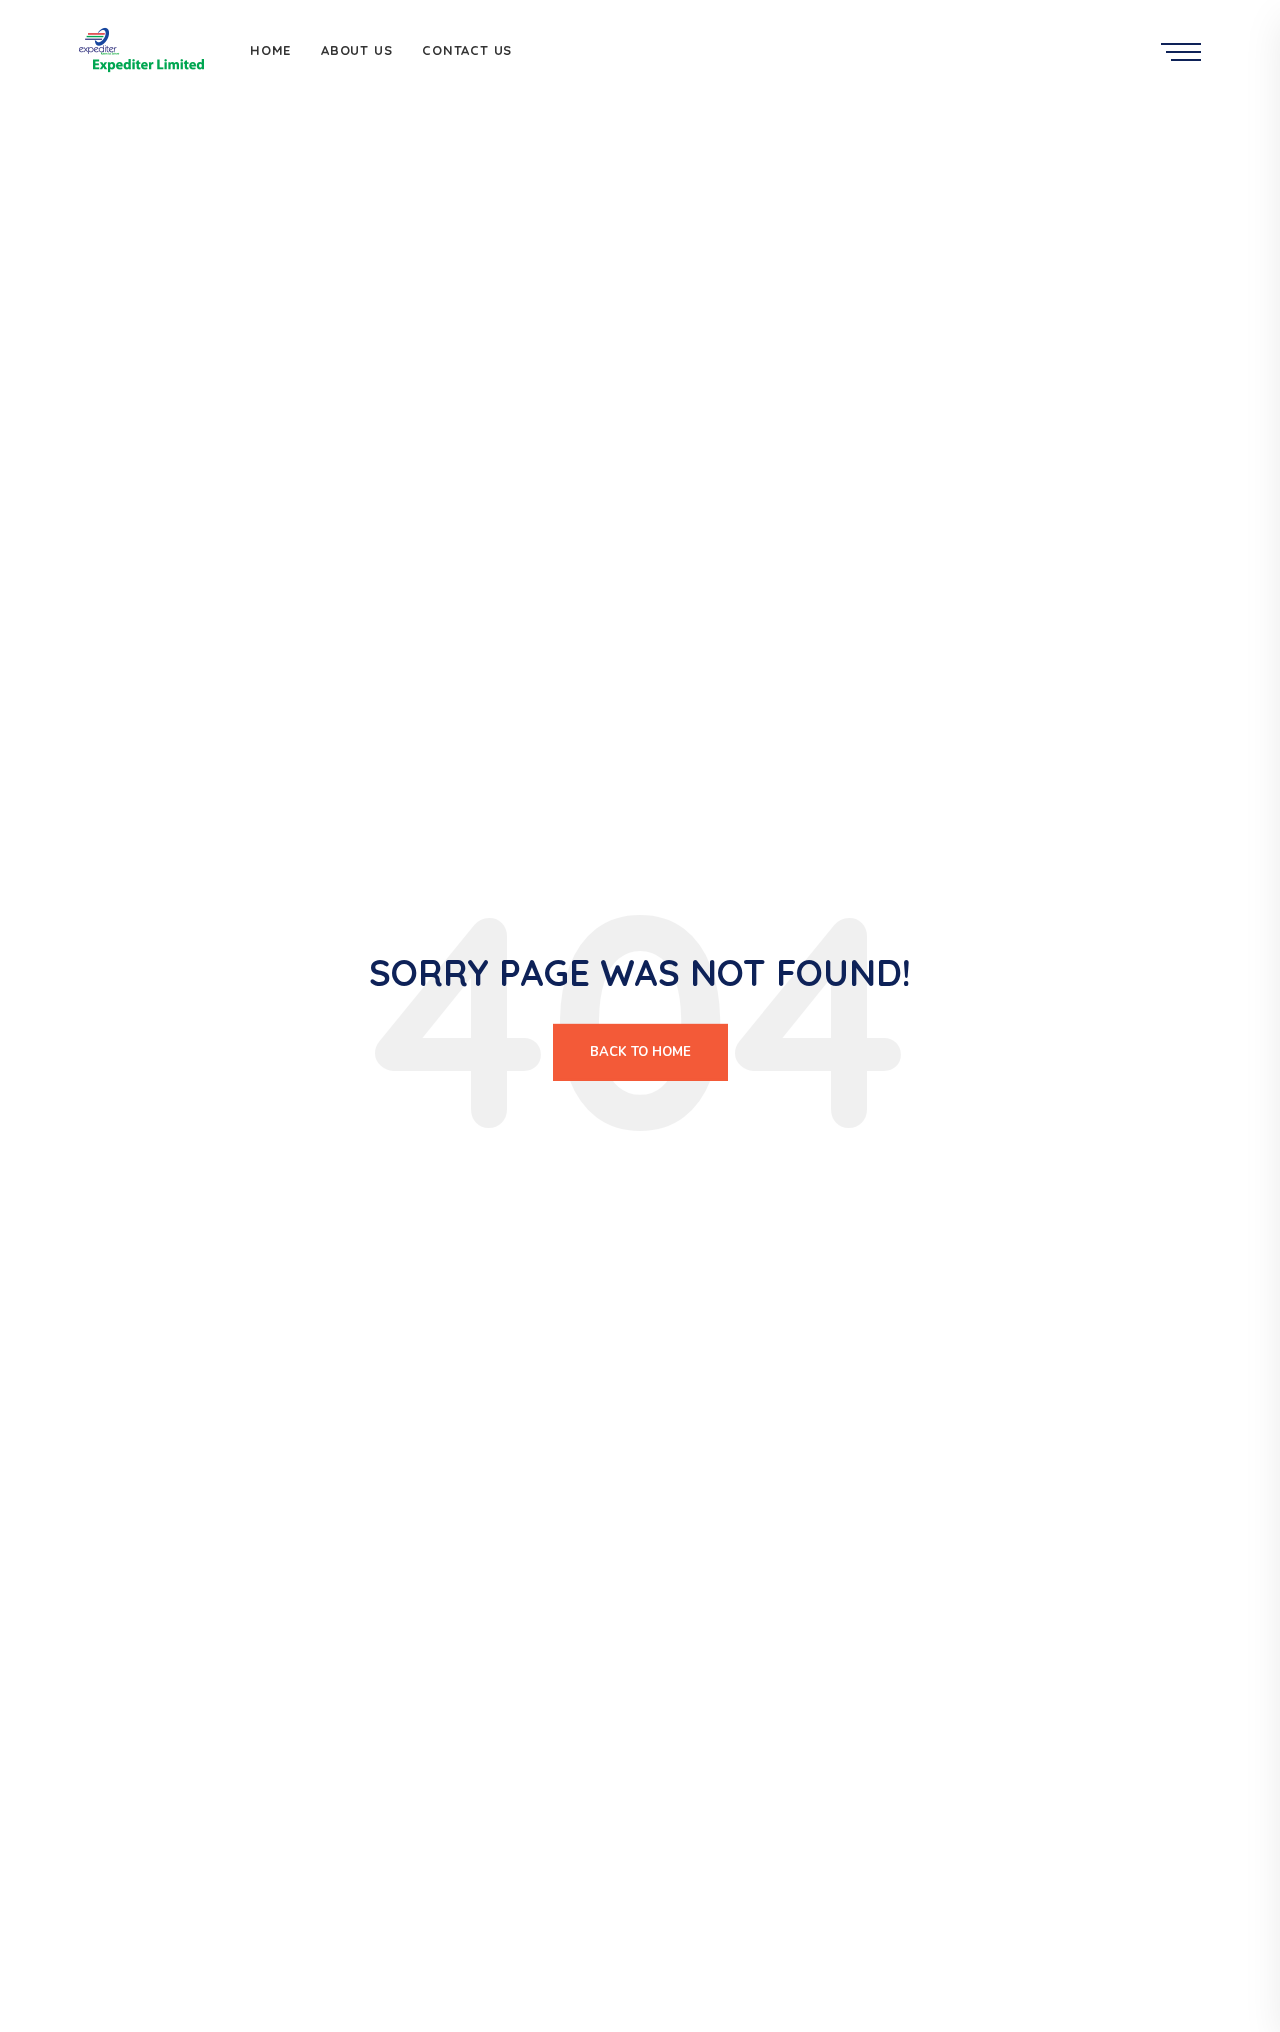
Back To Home (640, 1052)
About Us (356, 50)
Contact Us (467, 50)
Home (270, 50)
